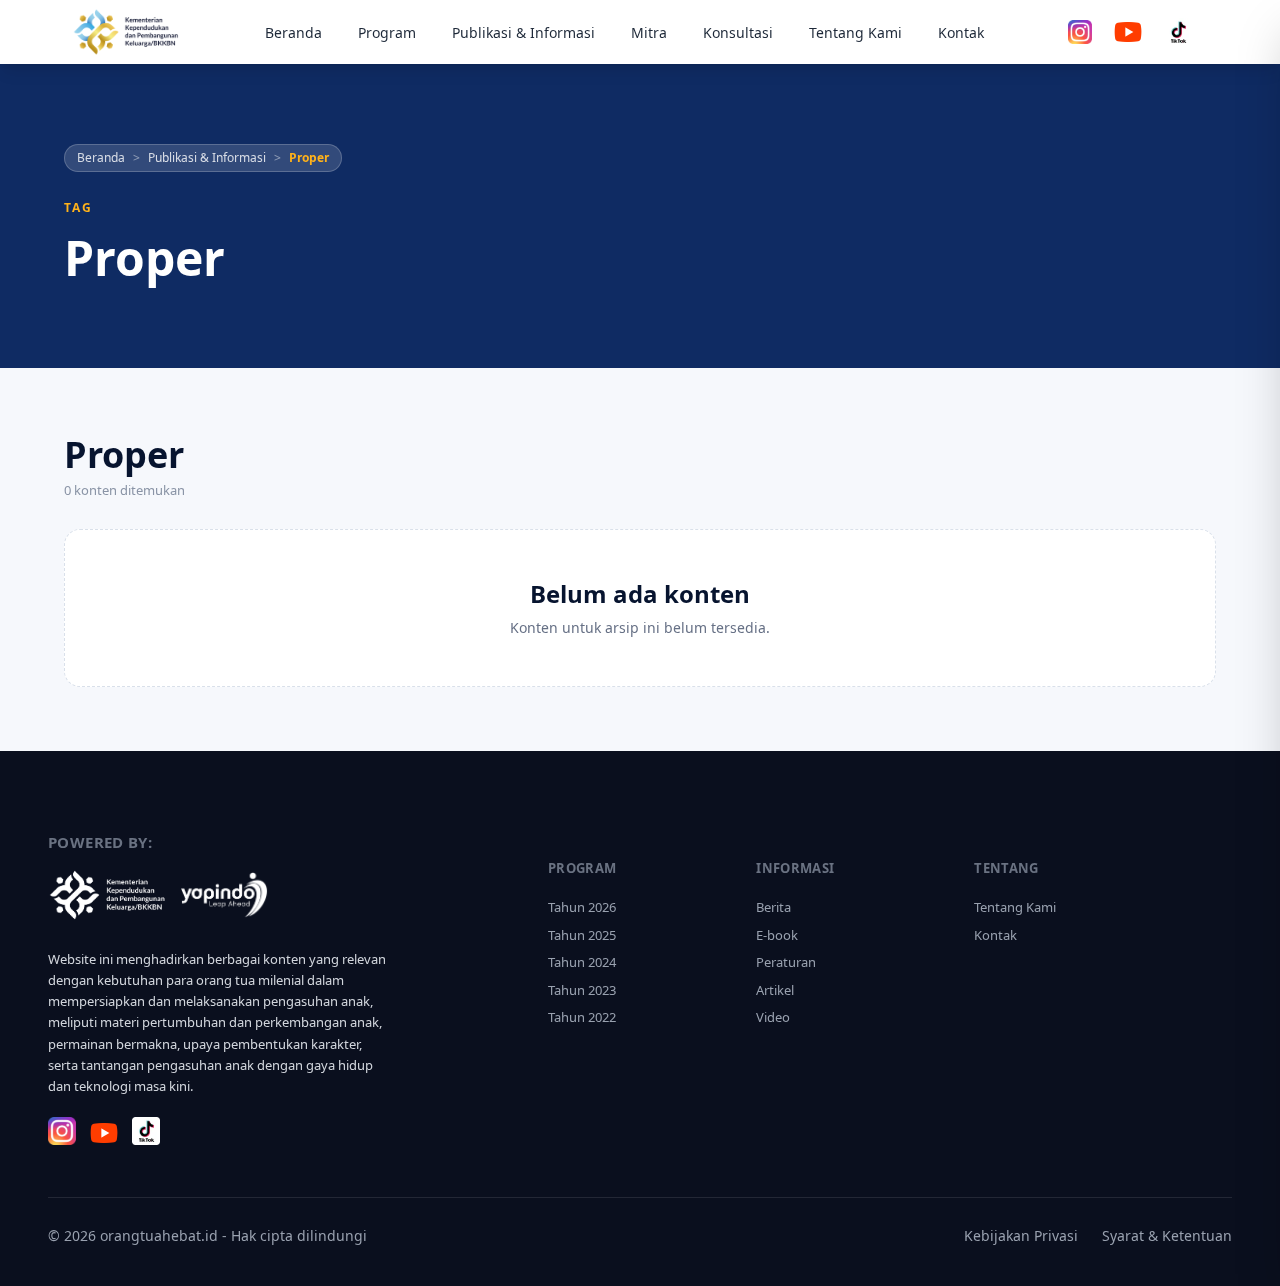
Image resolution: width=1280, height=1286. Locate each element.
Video (773, 1017)
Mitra (649, 32)
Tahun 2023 (582, 990)
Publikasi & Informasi (523, 32)
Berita (773, 907)
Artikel (775, 990)
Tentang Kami (855, 32)
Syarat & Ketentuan (1167, 1235)
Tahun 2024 (582, 962)
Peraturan (786, 962)
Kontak (961, 32)
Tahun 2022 (582, 1017)
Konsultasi (738, 32)
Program (387, 32)
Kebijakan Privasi (1021, 1235)
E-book (777, 935)
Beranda (293, 32)
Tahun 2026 (582, 907)
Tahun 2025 (582, 935)
